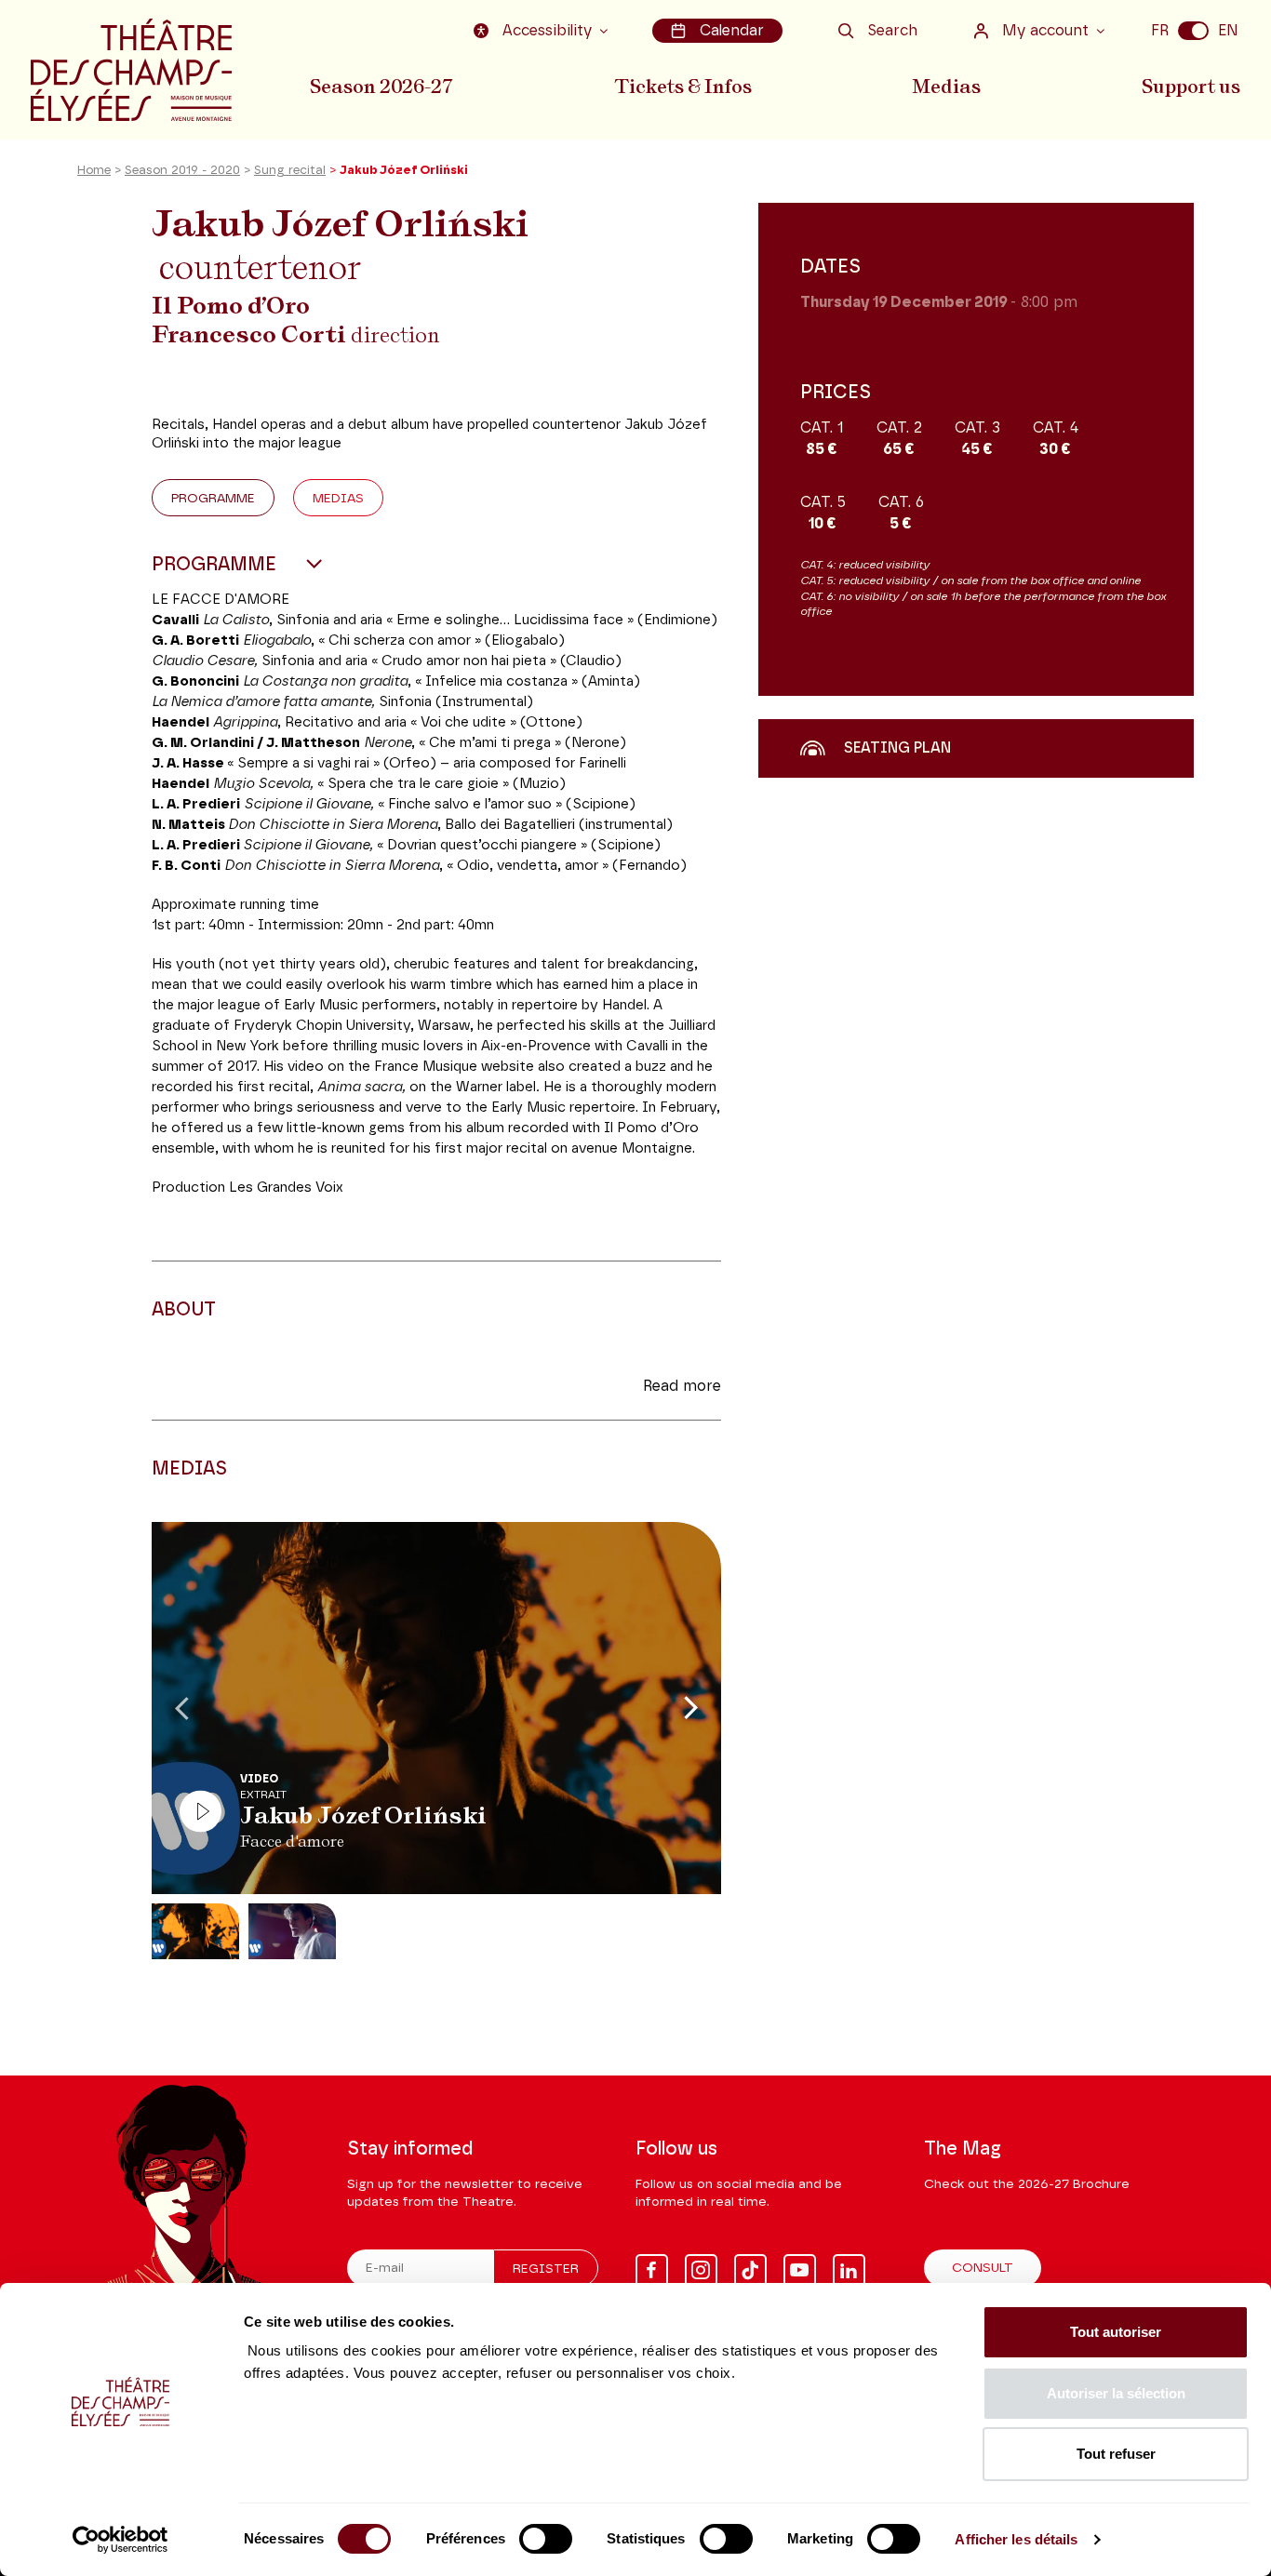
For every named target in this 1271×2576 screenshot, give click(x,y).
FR (1160, 31)
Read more (682, 1386)
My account (1045, 31)
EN (1228, 31)
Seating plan (897, 748)
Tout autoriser (1116, 2332)
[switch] (546, 2539)
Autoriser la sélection (1116, 2393)
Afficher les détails (1016, 2539)
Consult (983, 2268)
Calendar (732, 31)
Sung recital (290, 171)
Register (546, 2269)
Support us (1191, 87)
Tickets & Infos (683, 87)
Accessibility (547, 31)
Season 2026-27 (381, 87)
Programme (213, 499)
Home (94, 171)
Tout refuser (1116, 2454)
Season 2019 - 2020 (182, 171)
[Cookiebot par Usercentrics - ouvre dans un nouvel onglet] (120, 2540)
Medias (946, 87)
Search (892, 31)
